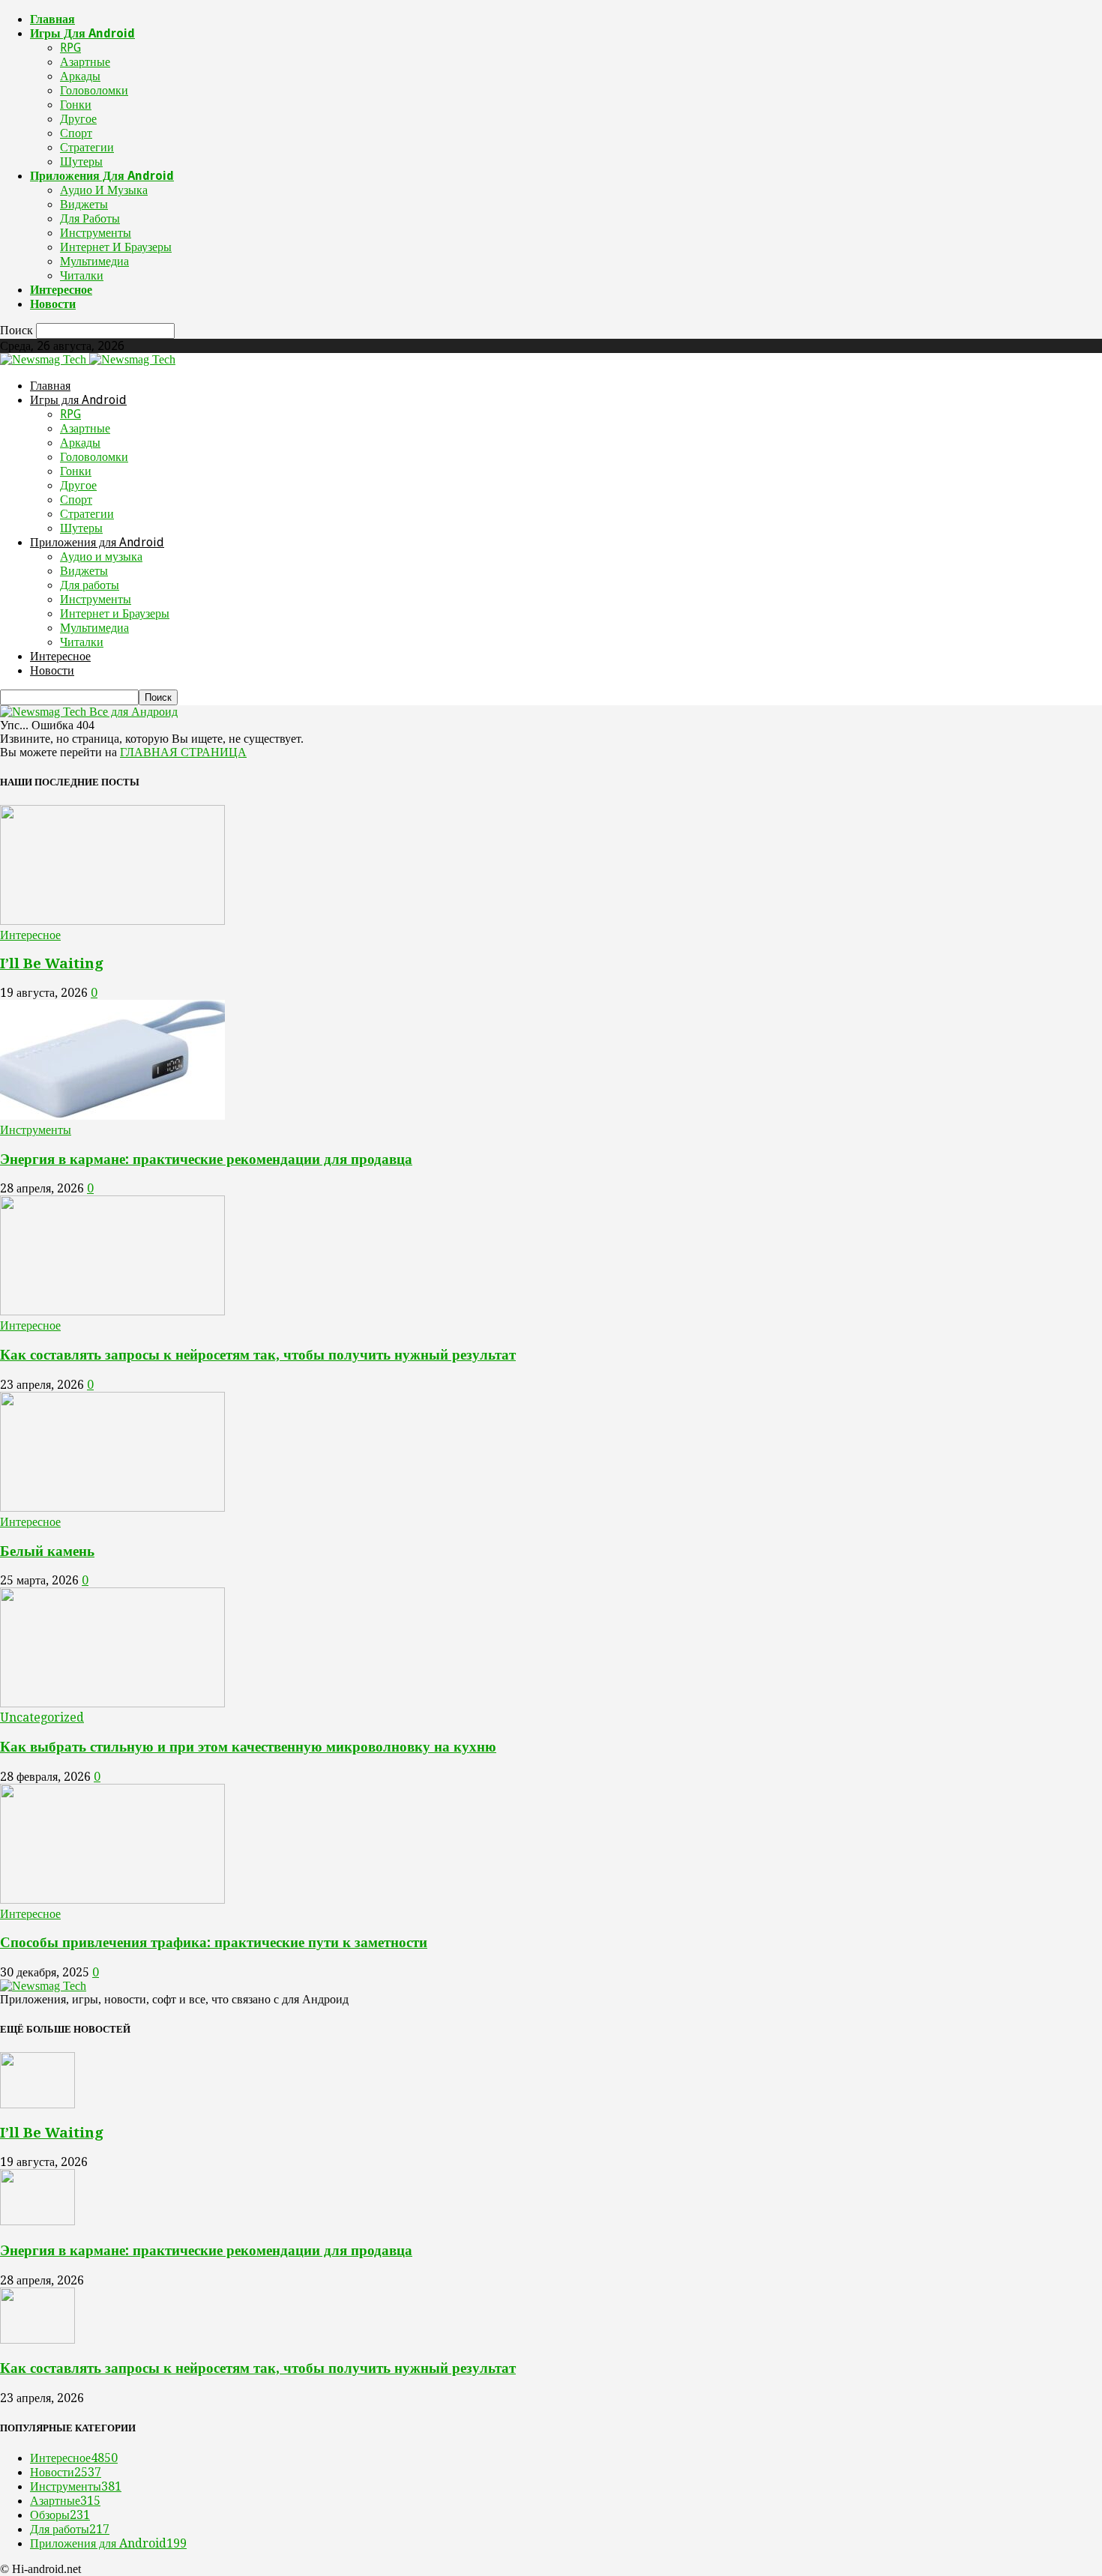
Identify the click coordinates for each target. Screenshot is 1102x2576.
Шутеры (81, 162)
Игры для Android (82, 33)
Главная (52, 19)
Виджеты (84, 204)
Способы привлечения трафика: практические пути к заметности (214, 1942)
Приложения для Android (102, 176)
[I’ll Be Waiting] (112, 921)
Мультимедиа (94, 261)
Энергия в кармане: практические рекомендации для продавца (206, 1159)
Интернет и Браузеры (116, 247)
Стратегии (87, 147)
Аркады (80, 76)
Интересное (61, 290)
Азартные (85, 62)
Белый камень (47, 1551)
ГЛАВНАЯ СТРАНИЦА (183, 752)
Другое (78, 119)
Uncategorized (42, 1717)
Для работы (90, 218)
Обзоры (60, 2515)
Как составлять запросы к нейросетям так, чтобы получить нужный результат (258, 1355)
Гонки (76, 105)
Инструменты (96, 233)
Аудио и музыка (104, 190)
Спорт (76, 133)
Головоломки (94, 90)
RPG (70, 48)
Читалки (82, 275)
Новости (53, 304)
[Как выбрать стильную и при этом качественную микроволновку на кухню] (112, 1703)
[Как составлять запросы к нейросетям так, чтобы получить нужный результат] (112, 1311)
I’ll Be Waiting (52, 963)
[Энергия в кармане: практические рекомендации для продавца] (112, 1116)
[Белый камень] (112, 1508)
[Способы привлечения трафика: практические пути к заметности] (112, 1900)
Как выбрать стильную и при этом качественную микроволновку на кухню (248, 1747)
